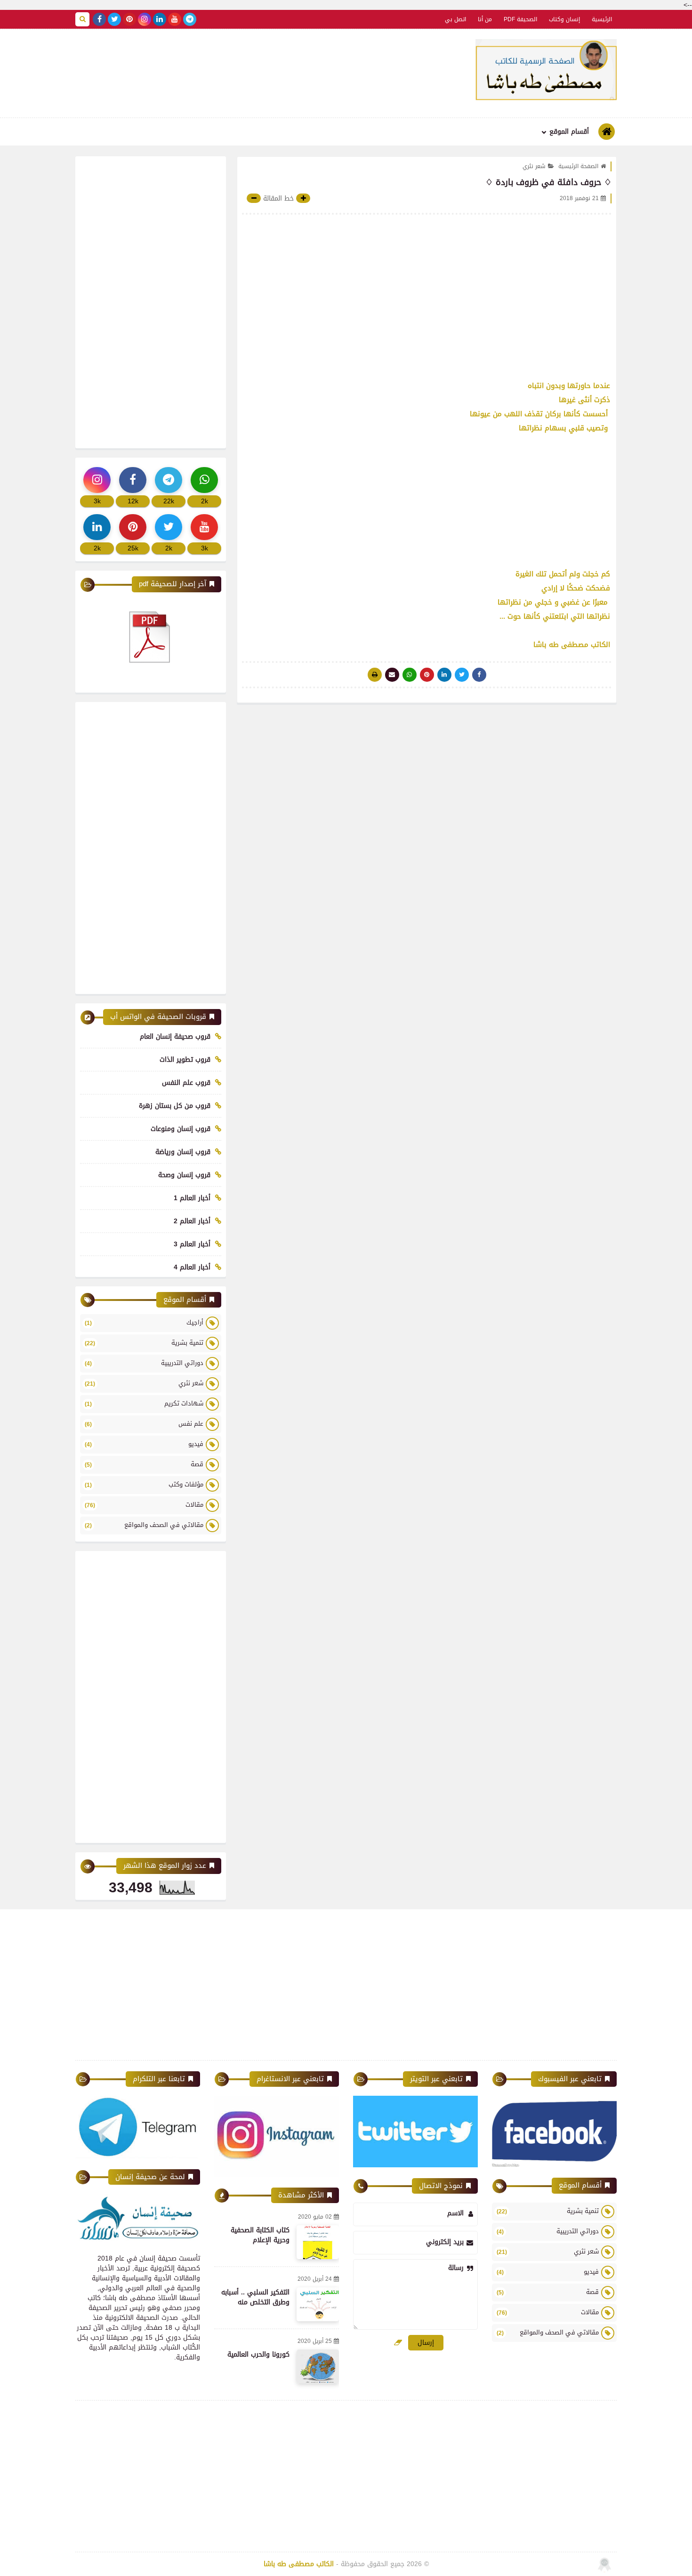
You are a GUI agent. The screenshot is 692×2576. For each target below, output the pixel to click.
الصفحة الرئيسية (578, 166)
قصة (144, 1464)
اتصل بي (455, 19)
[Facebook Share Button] (479, 675)
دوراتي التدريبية (144, 1363)
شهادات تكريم (144, 1403)
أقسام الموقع (569, 132)
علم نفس (144, 1424)
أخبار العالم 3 (192, 1244)
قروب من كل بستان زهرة (175, 1106)
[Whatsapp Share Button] (410, 675)
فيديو (144, 1444)
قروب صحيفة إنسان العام (175, 1037)
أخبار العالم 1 (192, 1198)
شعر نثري (534, 166)
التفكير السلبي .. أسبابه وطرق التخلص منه (255, 2297)
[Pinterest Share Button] (444, 675)
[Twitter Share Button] (462, 675)
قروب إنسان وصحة (184, 1175)
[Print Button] (375, 675)
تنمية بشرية (144, 1343)
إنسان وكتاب (564, 19)
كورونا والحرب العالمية (258, 2354)
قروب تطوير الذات (185, 1060)
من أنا (485, 19)
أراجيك (144, 1322)
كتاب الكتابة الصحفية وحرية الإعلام (260, 2235)
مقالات (144, 1505)
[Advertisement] (241, 72)
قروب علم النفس (186, 1083)
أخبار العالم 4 (192, 1267)
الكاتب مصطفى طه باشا (299, 2564)
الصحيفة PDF (520, 19)
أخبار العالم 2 (192, 1221)
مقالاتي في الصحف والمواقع (144, 1525)
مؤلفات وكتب (144, 1484)
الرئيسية (602, 19)
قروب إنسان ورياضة (183, 1152)
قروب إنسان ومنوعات (181, 1129)
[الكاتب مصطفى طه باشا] (546, 70)
